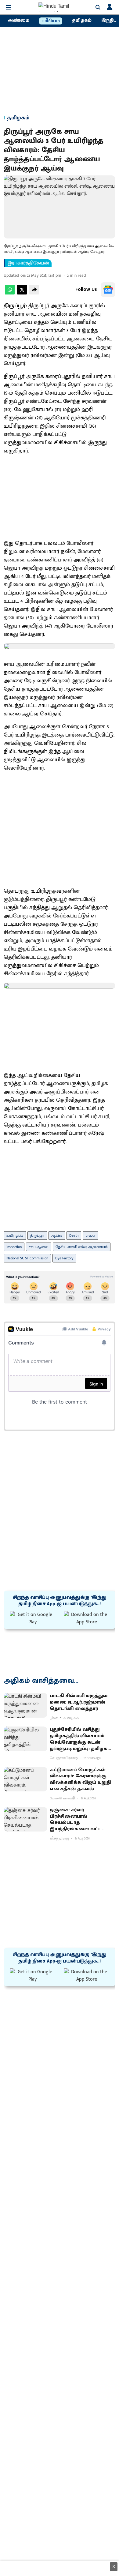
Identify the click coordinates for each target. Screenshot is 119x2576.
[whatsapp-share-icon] (10, 293)
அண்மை (19, 21)
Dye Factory (64, 1258)
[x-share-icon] (22, 293)
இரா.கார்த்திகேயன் (28, 263)
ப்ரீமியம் (51, 21)
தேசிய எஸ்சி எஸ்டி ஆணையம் (82, 1247)
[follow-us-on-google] (108, 290)
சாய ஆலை (39, 1247)
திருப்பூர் (37, 1236)
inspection (14, 1247)
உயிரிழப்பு (15, 1236)
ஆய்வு (57, 1236)
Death (74, 1236)
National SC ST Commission (27, 1258)
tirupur (90, 1236)
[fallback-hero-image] (25, 1705)
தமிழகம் (82, 21)
